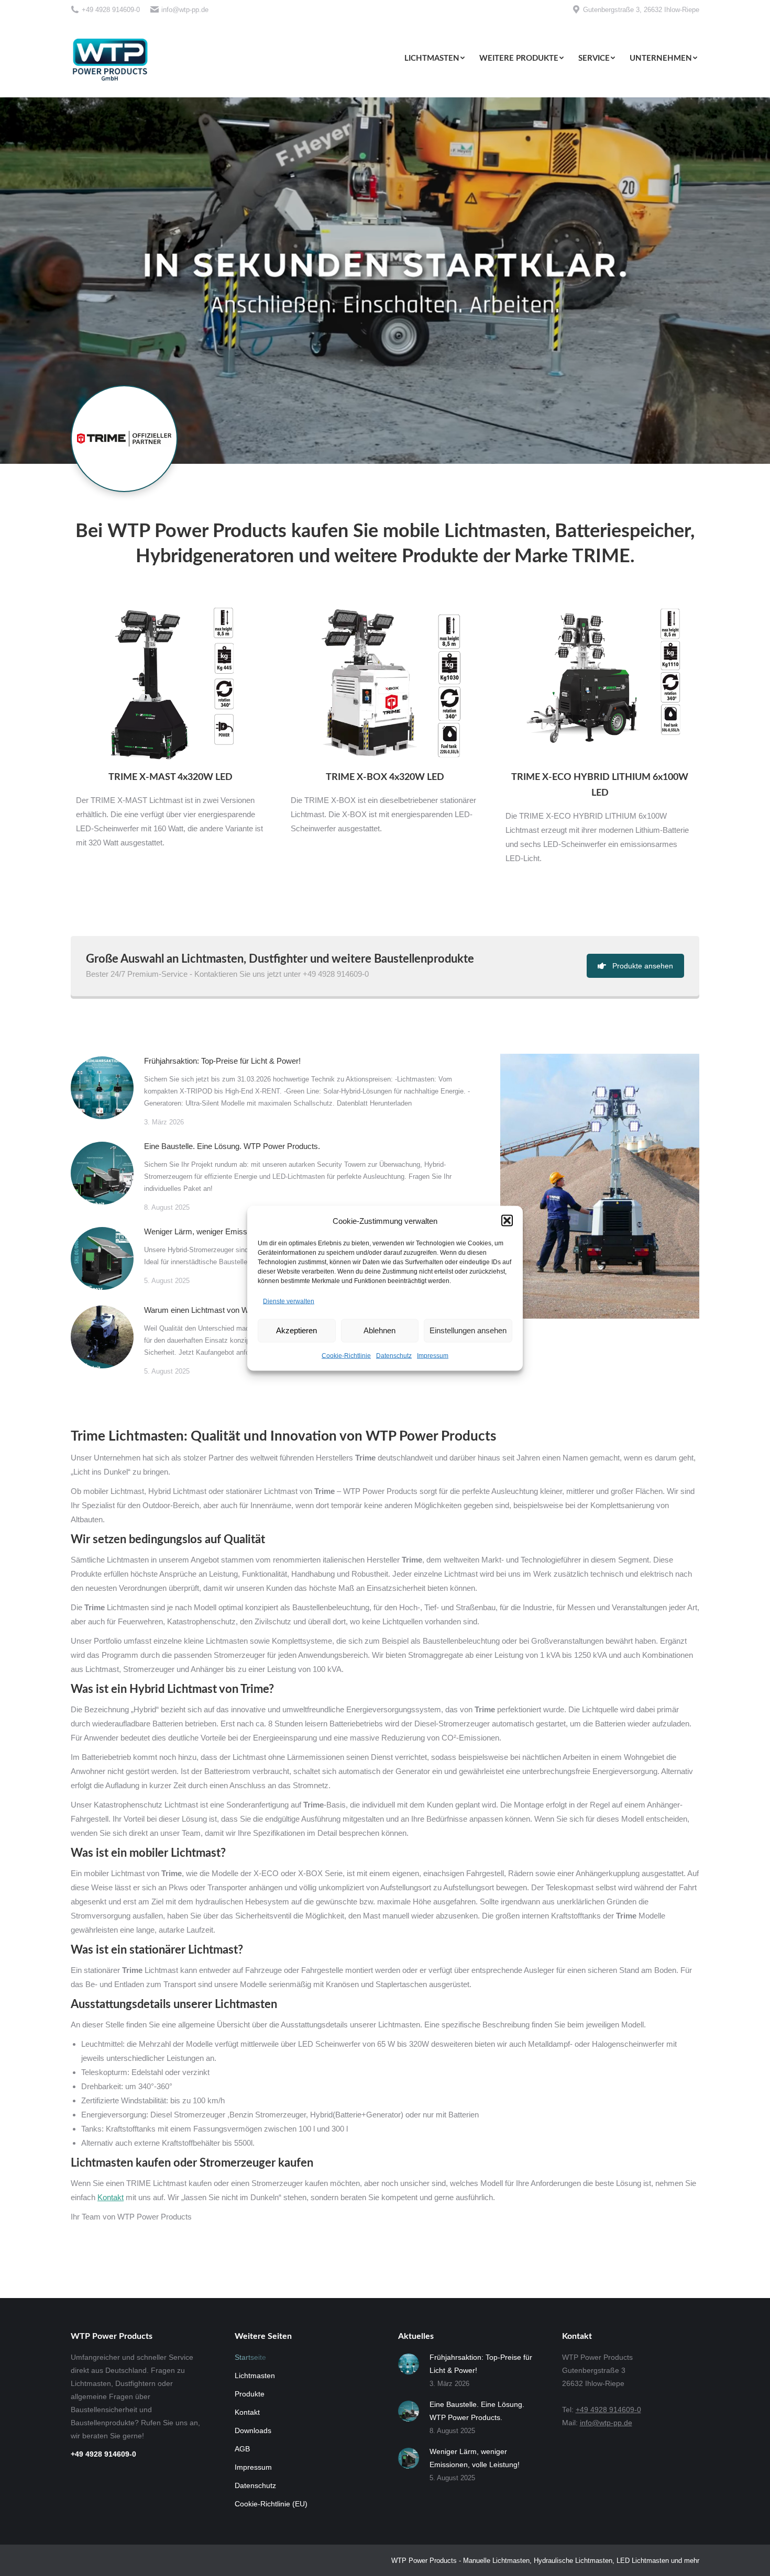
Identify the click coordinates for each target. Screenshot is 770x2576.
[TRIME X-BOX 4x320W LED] (385, 686)
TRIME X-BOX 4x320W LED (385, 777)
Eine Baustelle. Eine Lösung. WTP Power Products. (232, 1146)
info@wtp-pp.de (185, 10)
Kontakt (111, 2197)
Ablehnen (379, 1330)
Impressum (433, 1355)
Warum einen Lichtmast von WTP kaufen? (216, 1310)
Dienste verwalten (289, 1301)
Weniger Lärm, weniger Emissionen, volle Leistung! (231, 1231)
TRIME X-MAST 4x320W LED (170, 777)
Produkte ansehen (643, 966)
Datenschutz (394, 1355)
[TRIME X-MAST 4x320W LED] (170, 686)
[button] (507, 1221)
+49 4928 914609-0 (111, 10)
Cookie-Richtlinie (346, 1355)
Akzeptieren (296, 1330)
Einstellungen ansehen (468, 1330)
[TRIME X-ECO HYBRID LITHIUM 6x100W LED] (600, 686)
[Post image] (102, 1088)
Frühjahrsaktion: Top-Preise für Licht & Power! (222, 1061)
